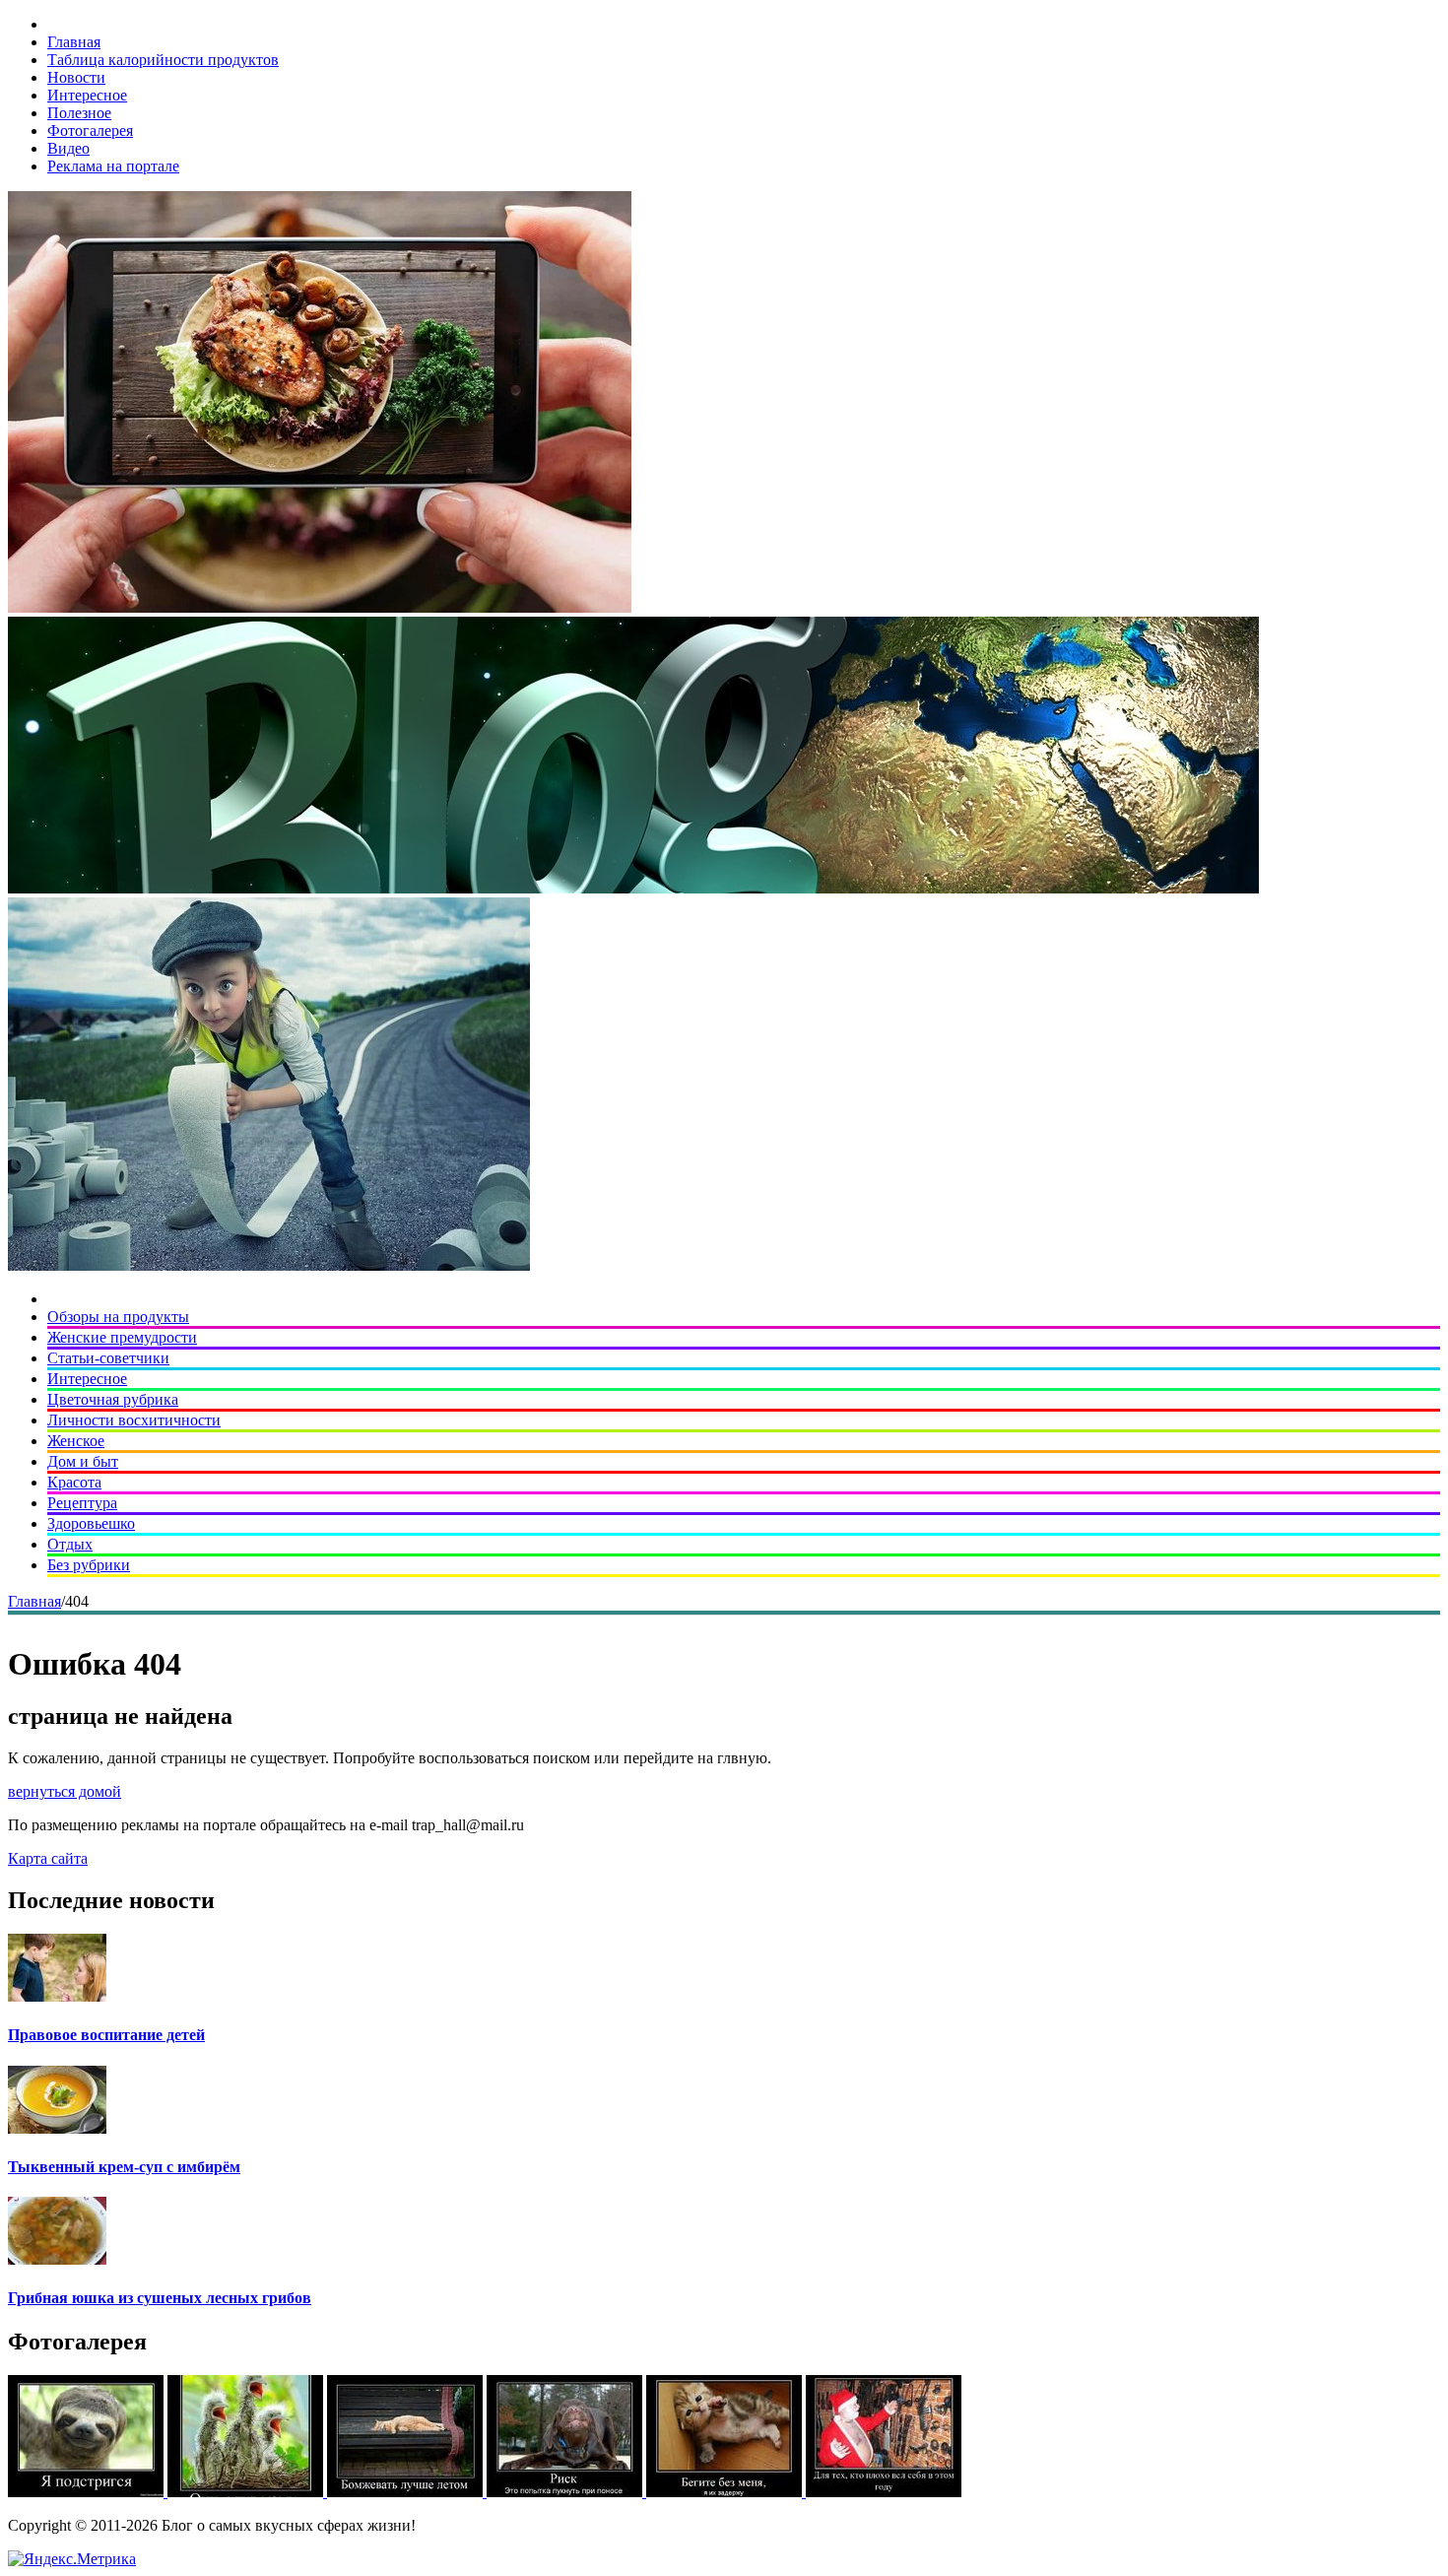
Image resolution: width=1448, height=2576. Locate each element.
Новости (76, 77)
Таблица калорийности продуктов (163, 60)
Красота (74, 1482)
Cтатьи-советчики (108, 1358)
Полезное (79, 113)
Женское (76, 1441)
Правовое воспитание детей (106, 2035)
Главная (74, 42)
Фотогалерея (90, 131)
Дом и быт (83, 1461)
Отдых (70, 1544)
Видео (68, 148)
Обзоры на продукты (118, 1317)
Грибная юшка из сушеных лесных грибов (160, 2298)
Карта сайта (48, 1858)
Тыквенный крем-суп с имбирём (124, 2167)
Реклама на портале (113, 166)
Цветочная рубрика (113, 1399)
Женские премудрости (122, 1337)
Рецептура (82, 1503)
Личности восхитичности (134, 1420)
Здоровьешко (91, 1523)
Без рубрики (89, 1565)
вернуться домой (65, 1791)
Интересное (87, 95)
